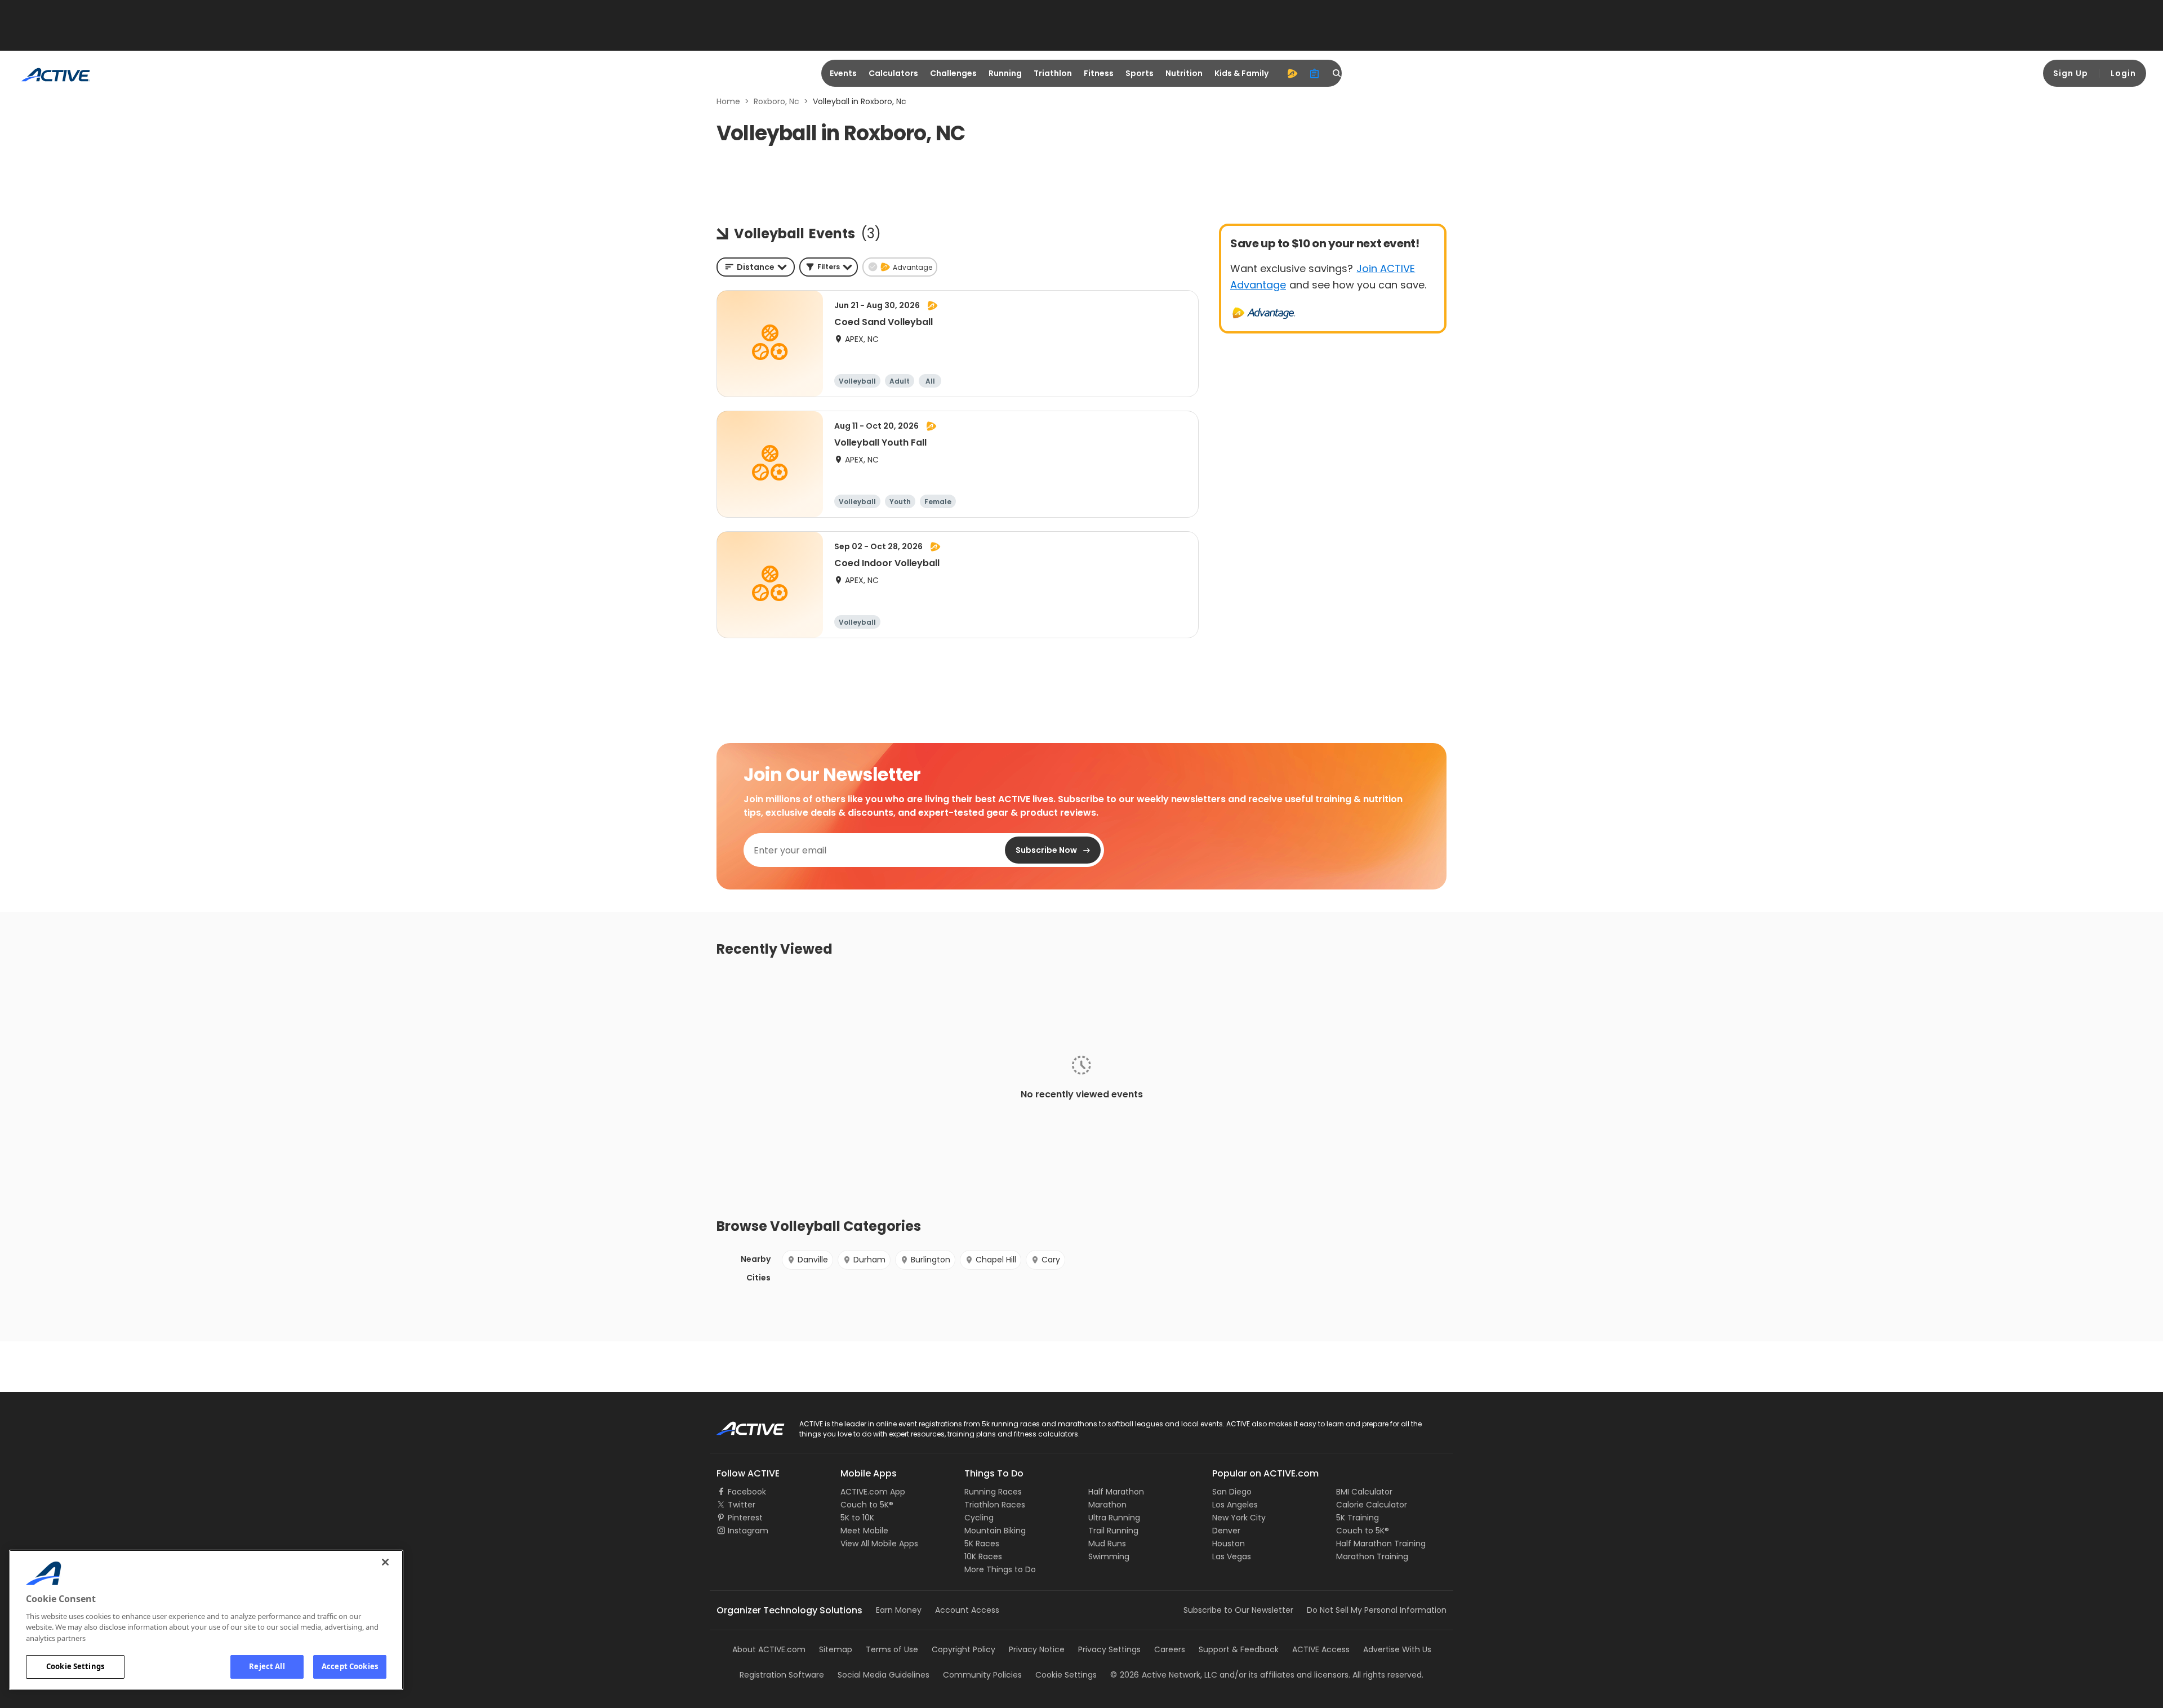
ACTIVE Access (1321, 1649)
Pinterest (745, 1518)
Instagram (748, 1531)
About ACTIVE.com (769, 1649)
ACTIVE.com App (873, 1492)
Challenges (953, 73)
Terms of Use (892, 1649)
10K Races (983, 1556)
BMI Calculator (1364, 1492)
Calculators (893, 73)
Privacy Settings (1109, 1649)
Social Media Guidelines (884, 1675)
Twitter (742, 1505)
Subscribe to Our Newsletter (1238, 1610)
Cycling (979, 1518)
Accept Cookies (350, 1666)
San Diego (1232, 1492)
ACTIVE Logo (740, 1425)
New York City (1239, 1518)
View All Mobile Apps (879, 1544)
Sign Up (2071, 73)
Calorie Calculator (1372, 1505)
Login (2123, 73)
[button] (829, 267)
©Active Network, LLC (1164, 1675)
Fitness (1099, 73)
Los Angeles (1235, 1505)
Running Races (993, 1492)
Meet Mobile (864, 1531)
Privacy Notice (1037, 1649)
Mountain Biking (995, 1531)
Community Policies (982, 1675)
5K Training (1358, 1518)
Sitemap (836, 1649)
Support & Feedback (1239, 1649)
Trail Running (1113, 1531)
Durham (869, 1260)
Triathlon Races (995, 1505)
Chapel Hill (996, 1260)
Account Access (967, 1610)
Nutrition (1184, 73)
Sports (1140, 73)
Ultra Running (1114, 1518)
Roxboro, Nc (776, 101)
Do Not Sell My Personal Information (1377, 1610)
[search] (1337, 73)
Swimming (1109, 1556)
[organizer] (1315, 73)
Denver (1226, 1531)
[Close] (385, 1562)
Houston (1229, 1544)
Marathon (1107, 1505)
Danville (813, 1260)
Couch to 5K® (867, 1505)
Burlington (931, 1260)
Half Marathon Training (1381, 1544)
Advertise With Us (1397, 1649)
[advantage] (1292, 73)
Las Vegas (1232, 1556)
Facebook (747, 1492)
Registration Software (782, 1675)
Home (728, 101)
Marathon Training (1372, 1556)
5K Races (982, 1544)
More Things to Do (1000, 1569)
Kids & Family (1241, 73)
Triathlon (1053, 73)
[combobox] (756, 267)
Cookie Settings (75, 1666)
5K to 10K (857, 1518)
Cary (1051, 1260)
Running (1005, 73)
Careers (1170, 1649)
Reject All (267, 1666)
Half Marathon (1116, 1492)
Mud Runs (1107, 1544)
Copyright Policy (963, 1649)
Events (843, 73)
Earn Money (899, 1610)
